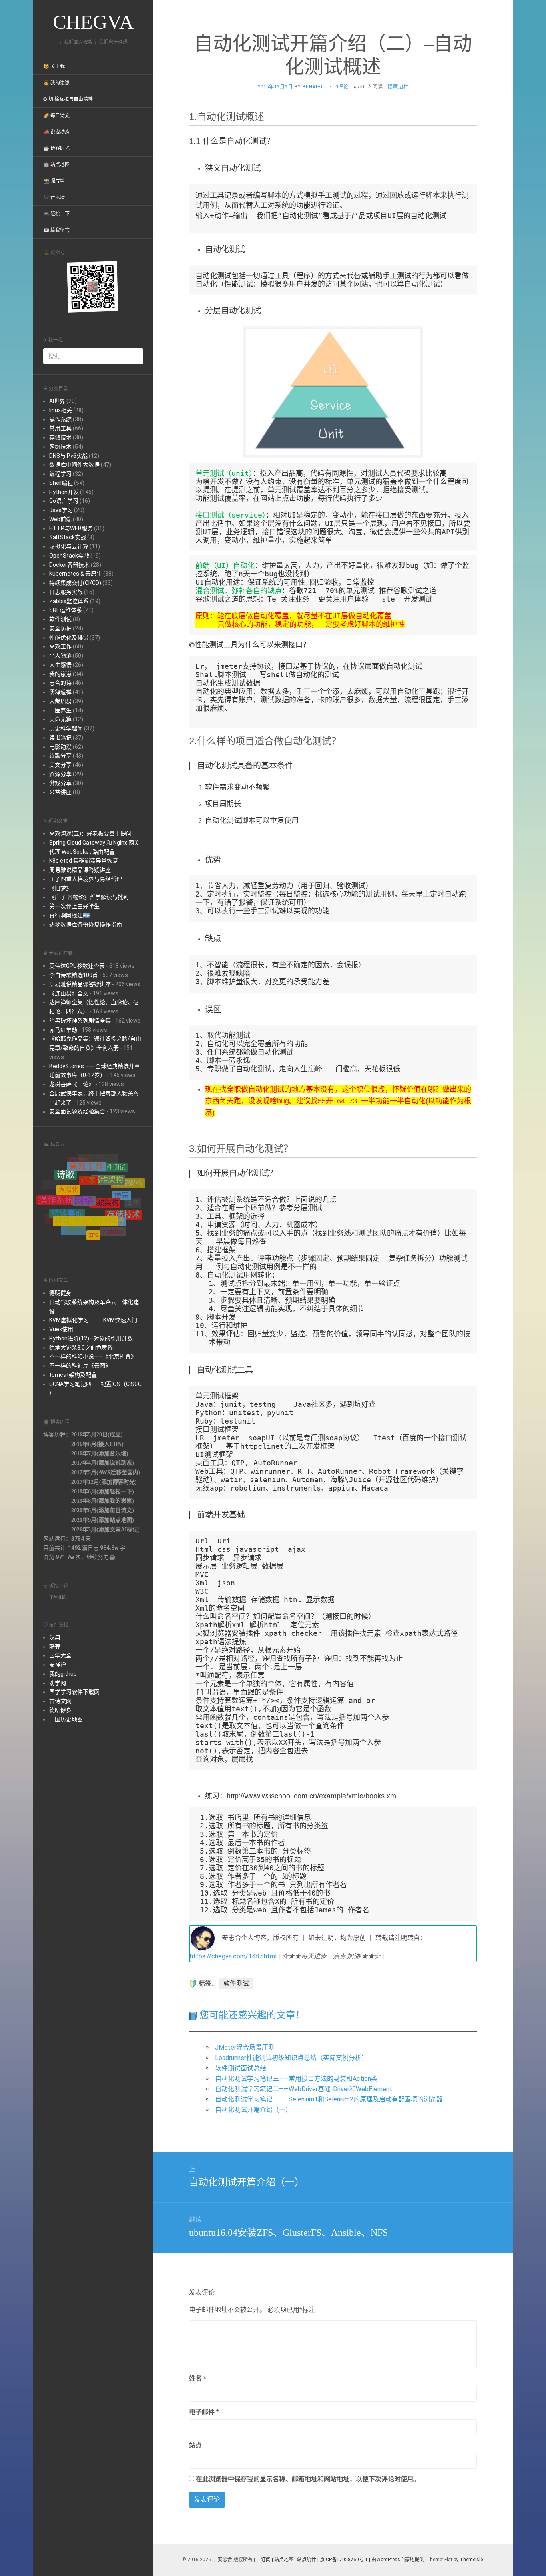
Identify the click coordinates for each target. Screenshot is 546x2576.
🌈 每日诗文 (56, 116)
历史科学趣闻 (66, 728)
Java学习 (61, 510)
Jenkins (71, 1226)
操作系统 (60, 419)
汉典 (55, 1637)
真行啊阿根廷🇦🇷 (69, 915)
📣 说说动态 (56, 132)
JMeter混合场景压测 (245, 2047)
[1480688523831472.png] (333, 392)
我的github (63, 1674)
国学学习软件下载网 (74, 1692)
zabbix (113, 1210)
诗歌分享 (60, 756)
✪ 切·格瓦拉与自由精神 (68, 99)
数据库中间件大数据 (74, 465)
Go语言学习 (64, 501)
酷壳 (55, 1647)
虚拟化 (68, 1169)
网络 (84, 1168)
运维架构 (108, 1161)
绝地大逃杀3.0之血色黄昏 (81, 1348)
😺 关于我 (54, 66)
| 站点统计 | (307, 2560)
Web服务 (126, 1215)
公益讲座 (60, 792)
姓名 (198, 2378)
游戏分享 (60, 783)
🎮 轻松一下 (56, 214)
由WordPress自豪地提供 (398, 2560)
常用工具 (60, 428)
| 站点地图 (283, 2560)
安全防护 (60, 628)
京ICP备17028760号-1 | (345, 2560)
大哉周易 (60, 701)
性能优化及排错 (69, 638)
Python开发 (64, 492)
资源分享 (60, 774)
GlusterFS (90, 1225)
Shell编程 (61, 483)
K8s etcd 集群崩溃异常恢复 (84, 861)
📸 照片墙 (54, 181)
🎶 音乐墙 (54, 197)
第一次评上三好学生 (74, 906)
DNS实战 (85, 1236)
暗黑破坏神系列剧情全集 (80, 1021)
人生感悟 (60, 665)
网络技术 (60, 447)
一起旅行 (73, 1207)
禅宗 (122, 1174)
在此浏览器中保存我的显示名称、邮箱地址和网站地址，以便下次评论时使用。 (308, 2479)
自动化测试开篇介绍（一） (253, 2110)
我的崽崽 (60, 674)
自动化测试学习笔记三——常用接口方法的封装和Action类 (296, 2079)
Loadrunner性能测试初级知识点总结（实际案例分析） (291, 2058)
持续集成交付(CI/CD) (75, 583)
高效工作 (60, 646)
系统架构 (105, 1170)
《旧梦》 (60, 888)
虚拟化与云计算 (69, 546)
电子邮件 (204, 2412)
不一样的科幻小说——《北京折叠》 (93, 1356)
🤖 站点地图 (56, 165)
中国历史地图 (66, 1719)
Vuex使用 (61, 1329)
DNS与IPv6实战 (68, 456)
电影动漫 (60, 747)
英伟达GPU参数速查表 (77, 966)
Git (108, 1229)
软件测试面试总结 (241, 2068)
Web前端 (60, 519)
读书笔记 (60, 738)
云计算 (59, 1207)
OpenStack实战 (69, 556)
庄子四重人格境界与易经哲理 (86, 879)
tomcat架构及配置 (73, 1375)
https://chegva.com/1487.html (233, 1956)
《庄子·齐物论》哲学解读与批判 (89, 897)
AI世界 (57, 401)
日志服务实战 (66, 592)
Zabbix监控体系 (69, 601)
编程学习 (60, 474)
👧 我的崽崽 (56, 83)
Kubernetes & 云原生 (76, 574)
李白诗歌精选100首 (74, 975)
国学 (133, 1197)
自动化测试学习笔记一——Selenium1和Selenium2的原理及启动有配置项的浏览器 (329, 2099)
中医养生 (60, 710)
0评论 (342, 87)
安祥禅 (58, 1665)
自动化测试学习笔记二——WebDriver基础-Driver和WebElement (304, 2089)
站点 (195, 2445)
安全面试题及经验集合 (77, 1111)
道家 (88, 1159)
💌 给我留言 (56, 230)
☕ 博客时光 (56, 148)
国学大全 (60, 1655)
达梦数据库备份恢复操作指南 (86, 925)
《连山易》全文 (69, 993)
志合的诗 (60, 683)
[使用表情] (474, 2375)
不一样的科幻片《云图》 (80, 1366)
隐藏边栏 (398, 87)
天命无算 (60, 719)
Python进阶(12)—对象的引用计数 (91, 1338)
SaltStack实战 (68, 537)
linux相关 (61, 410)
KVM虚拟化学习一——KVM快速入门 (93, 1320)
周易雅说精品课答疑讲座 (80, 870)
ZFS (93, 1207)
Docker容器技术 (69, 565)
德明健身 (60, 1293)
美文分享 (60, 765)
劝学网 (58, 1683)
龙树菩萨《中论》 (72, 1084)
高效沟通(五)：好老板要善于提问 (90, 833)
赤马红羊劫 (63, 1030)
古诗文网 (60, 1701)
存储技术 (60, 437)
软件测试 (60, 619)
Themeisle (471, 2560)
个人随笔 (60, 656)
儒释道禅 (60, 692)
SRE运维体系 (66, 610)
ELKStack (111, 1234)
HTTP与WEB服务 (71, 528)
